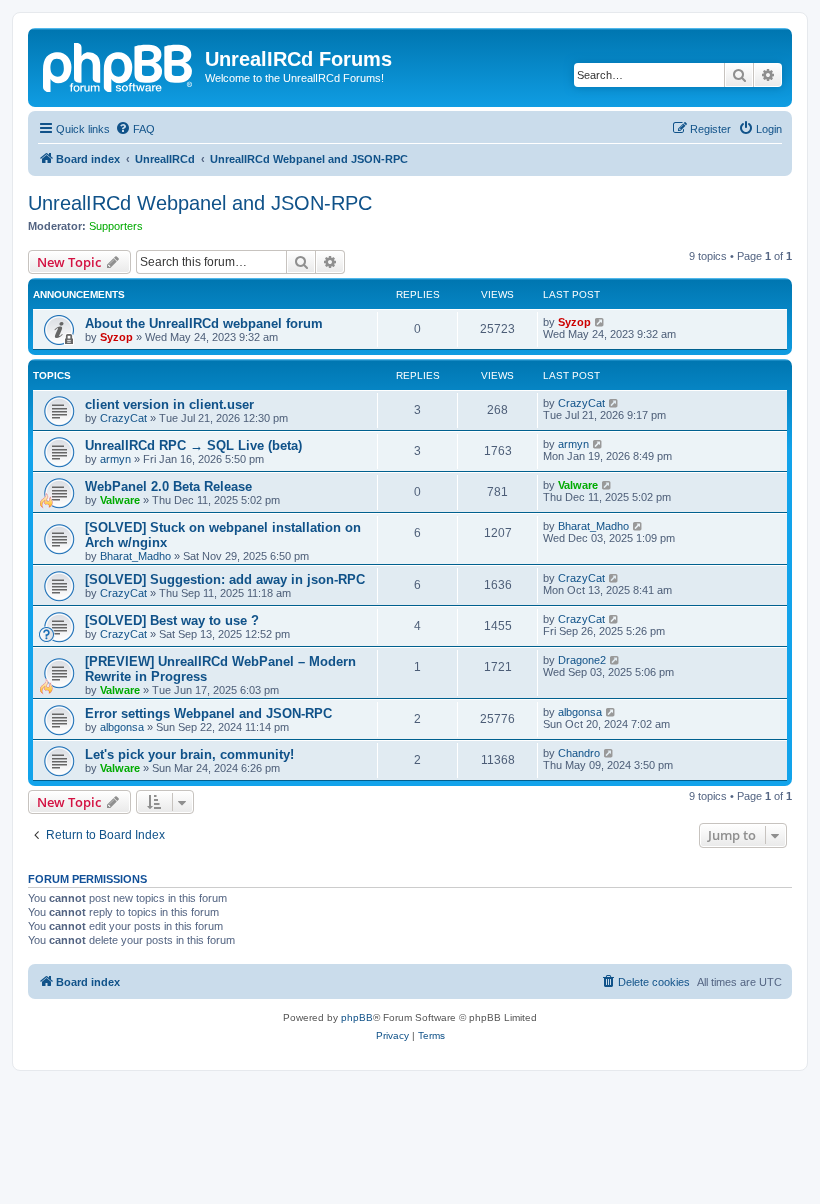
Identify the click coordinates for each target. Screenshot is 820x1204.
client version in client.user (169, 404)
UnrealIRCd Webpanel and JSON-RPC (200, 203)
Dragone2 (582, 660)
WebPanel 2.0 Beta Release (168, 486)
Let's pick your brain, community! (189, 754)
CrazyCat (123, 418)
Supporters (116, 226)
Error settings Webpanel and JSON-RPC (208, 713)
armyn (115, 459)
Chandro (579, 753)
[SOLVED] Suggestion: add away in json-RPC (225, 579)
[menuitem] (135, 129)
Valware (120, 500)
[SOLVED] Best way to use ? (172, 620)
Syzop (116, 337)
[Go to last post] (600, 322)
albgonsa (122, 727)
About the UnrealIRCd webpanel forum (204, 323)
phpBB (357, 1017)
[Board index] (119, 65)
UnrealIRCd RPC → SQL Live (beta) (193, 445)
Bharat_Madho (135, 556)
